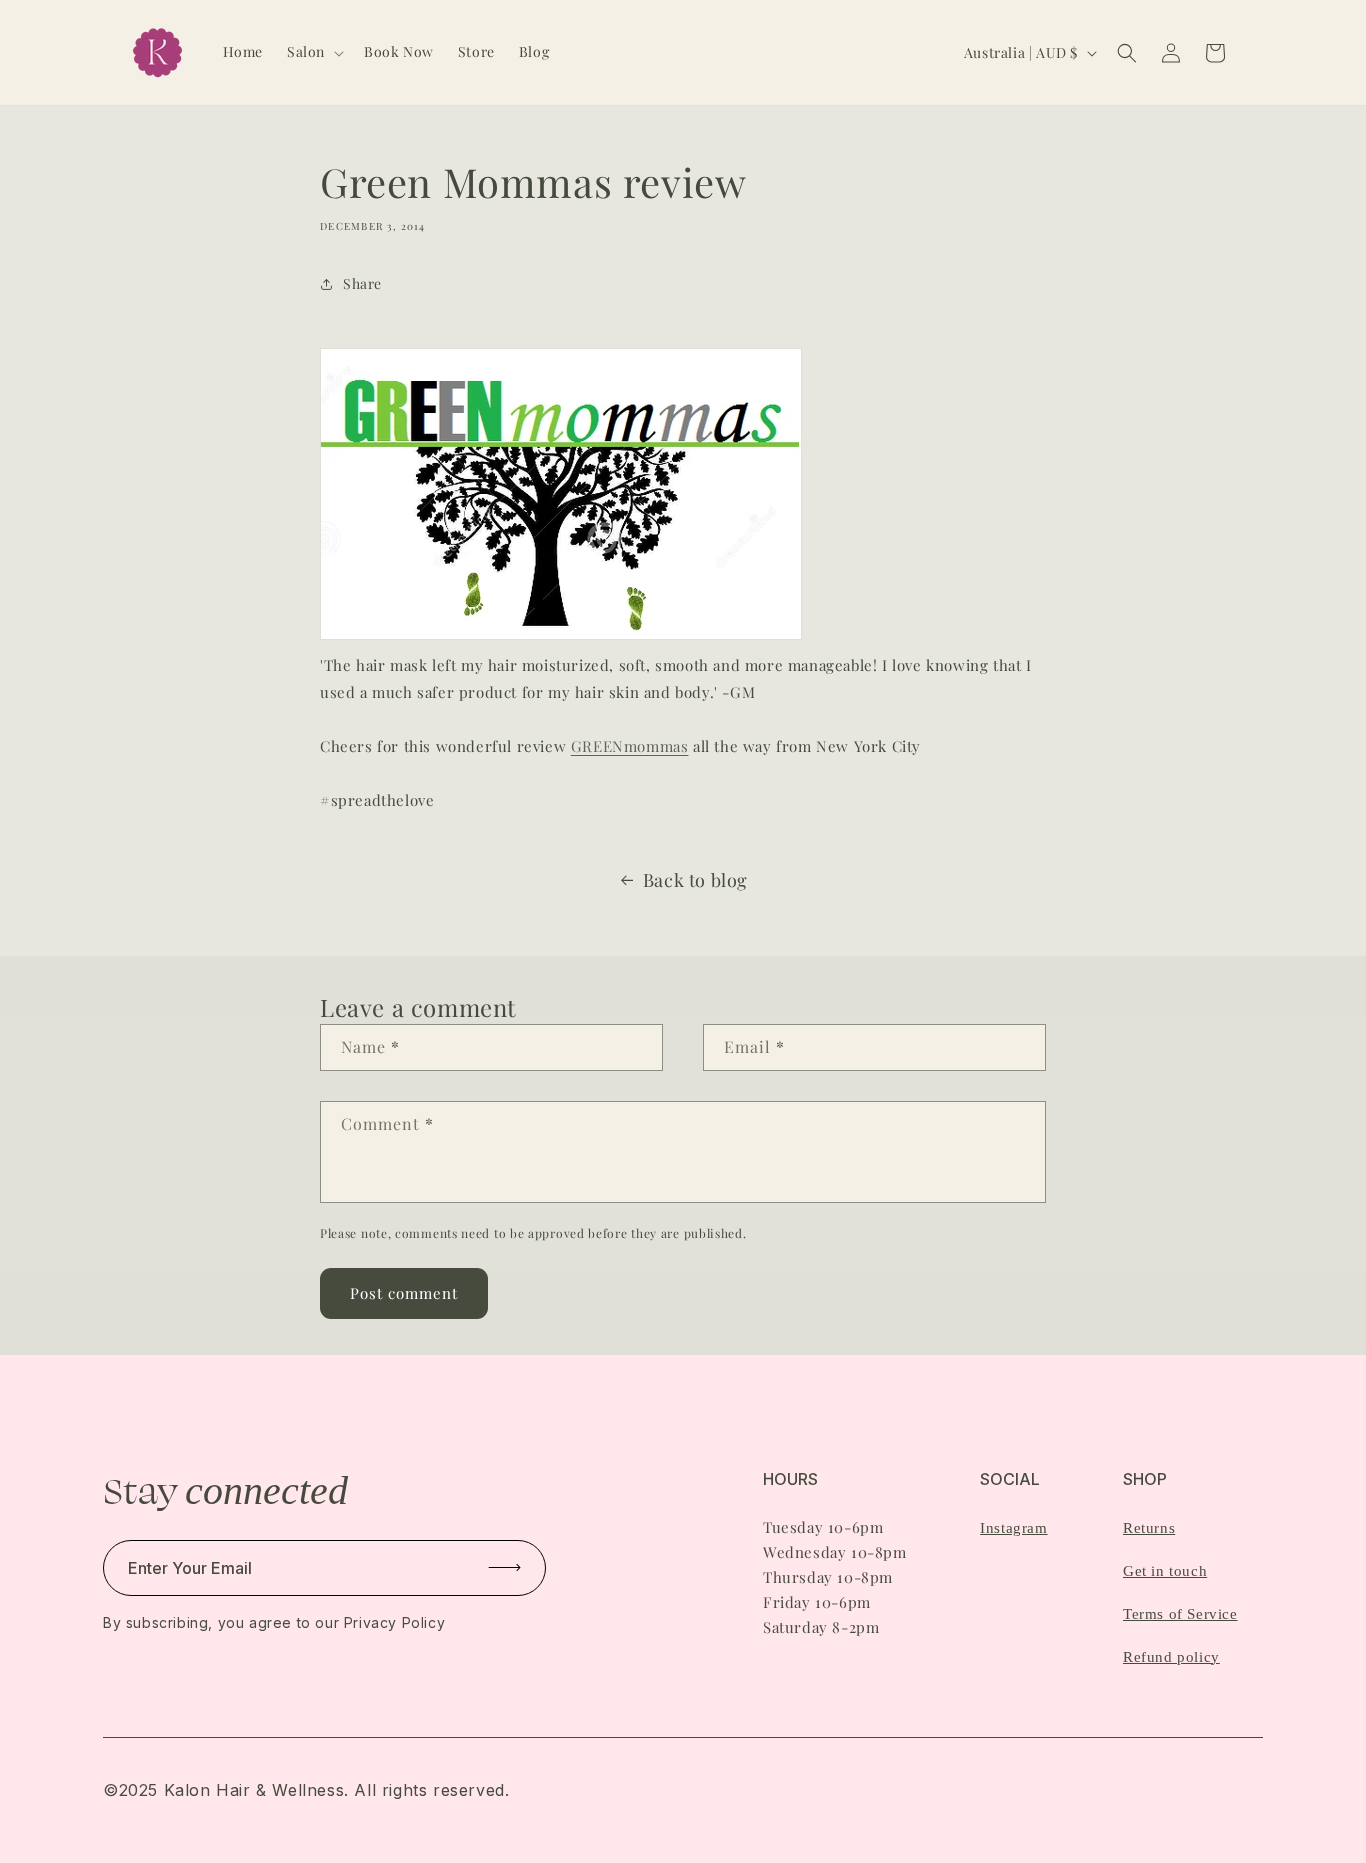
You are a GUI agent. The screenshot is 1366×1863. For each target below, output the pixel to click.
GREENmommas (630, 746)
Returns (1149, 1528)
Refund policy (1171, 1657)
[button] (313, 52)
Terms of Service (1180, 1614)
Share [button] (362, 283)
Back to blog (695, 880)
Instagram (1013, 1528)
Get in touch (1165, 1571)
